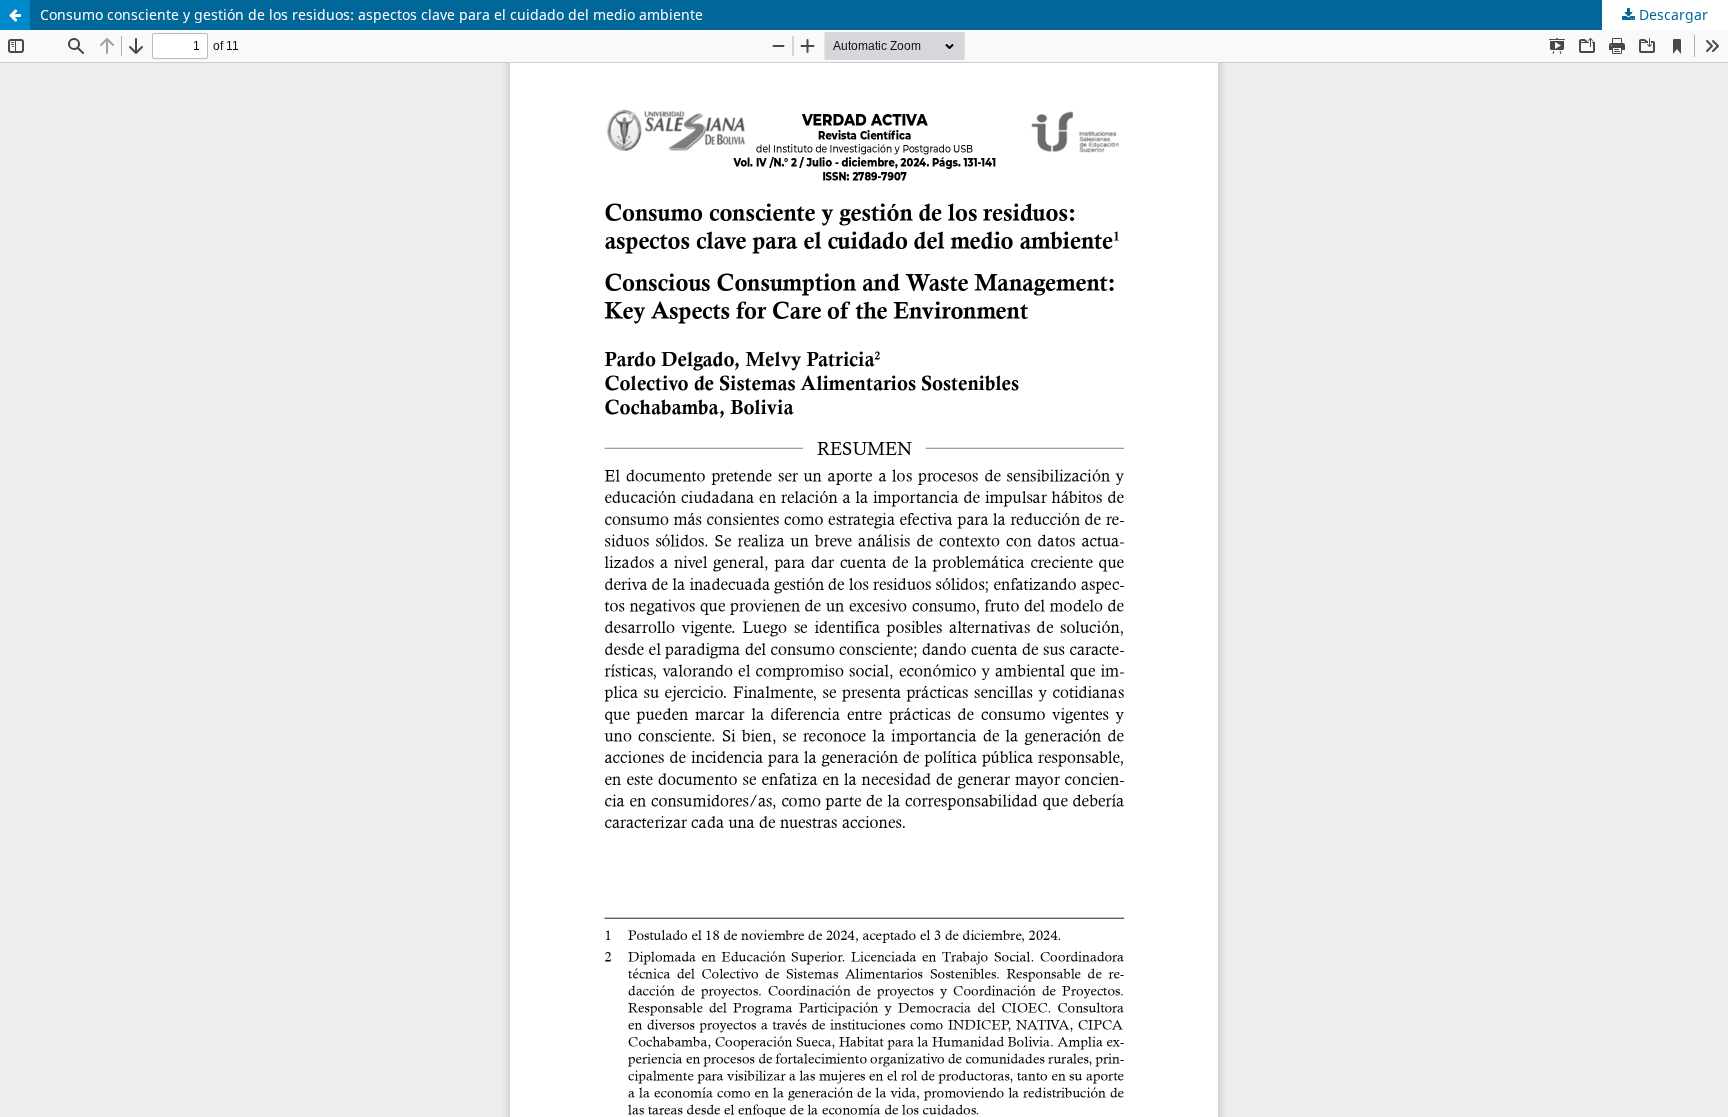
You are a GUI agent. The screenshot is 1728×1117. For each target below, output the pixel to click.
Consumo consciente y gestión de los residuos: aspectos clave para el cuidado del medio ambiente (371, 14)
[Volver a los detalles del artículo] (15, 15)
